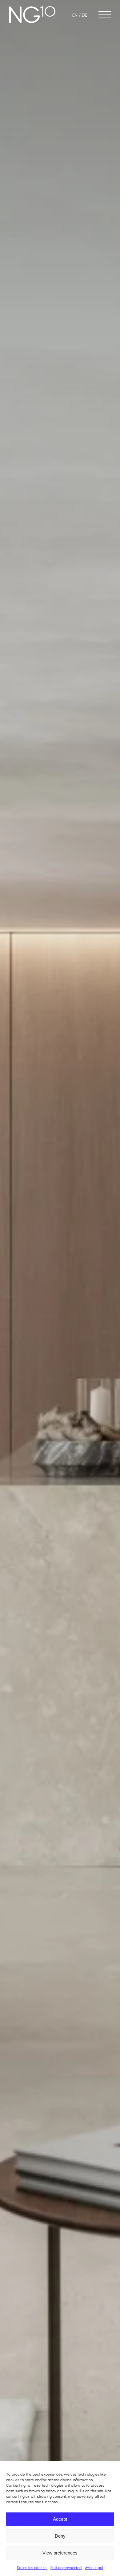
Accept (60, 2519)
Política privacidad (66, 2568)
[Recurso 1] (32, 8)
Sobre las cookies (32, 2568)
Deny (60, 2536)
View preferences (60, 2553)
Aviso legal (94, 2568)
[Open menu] (105, 12)
